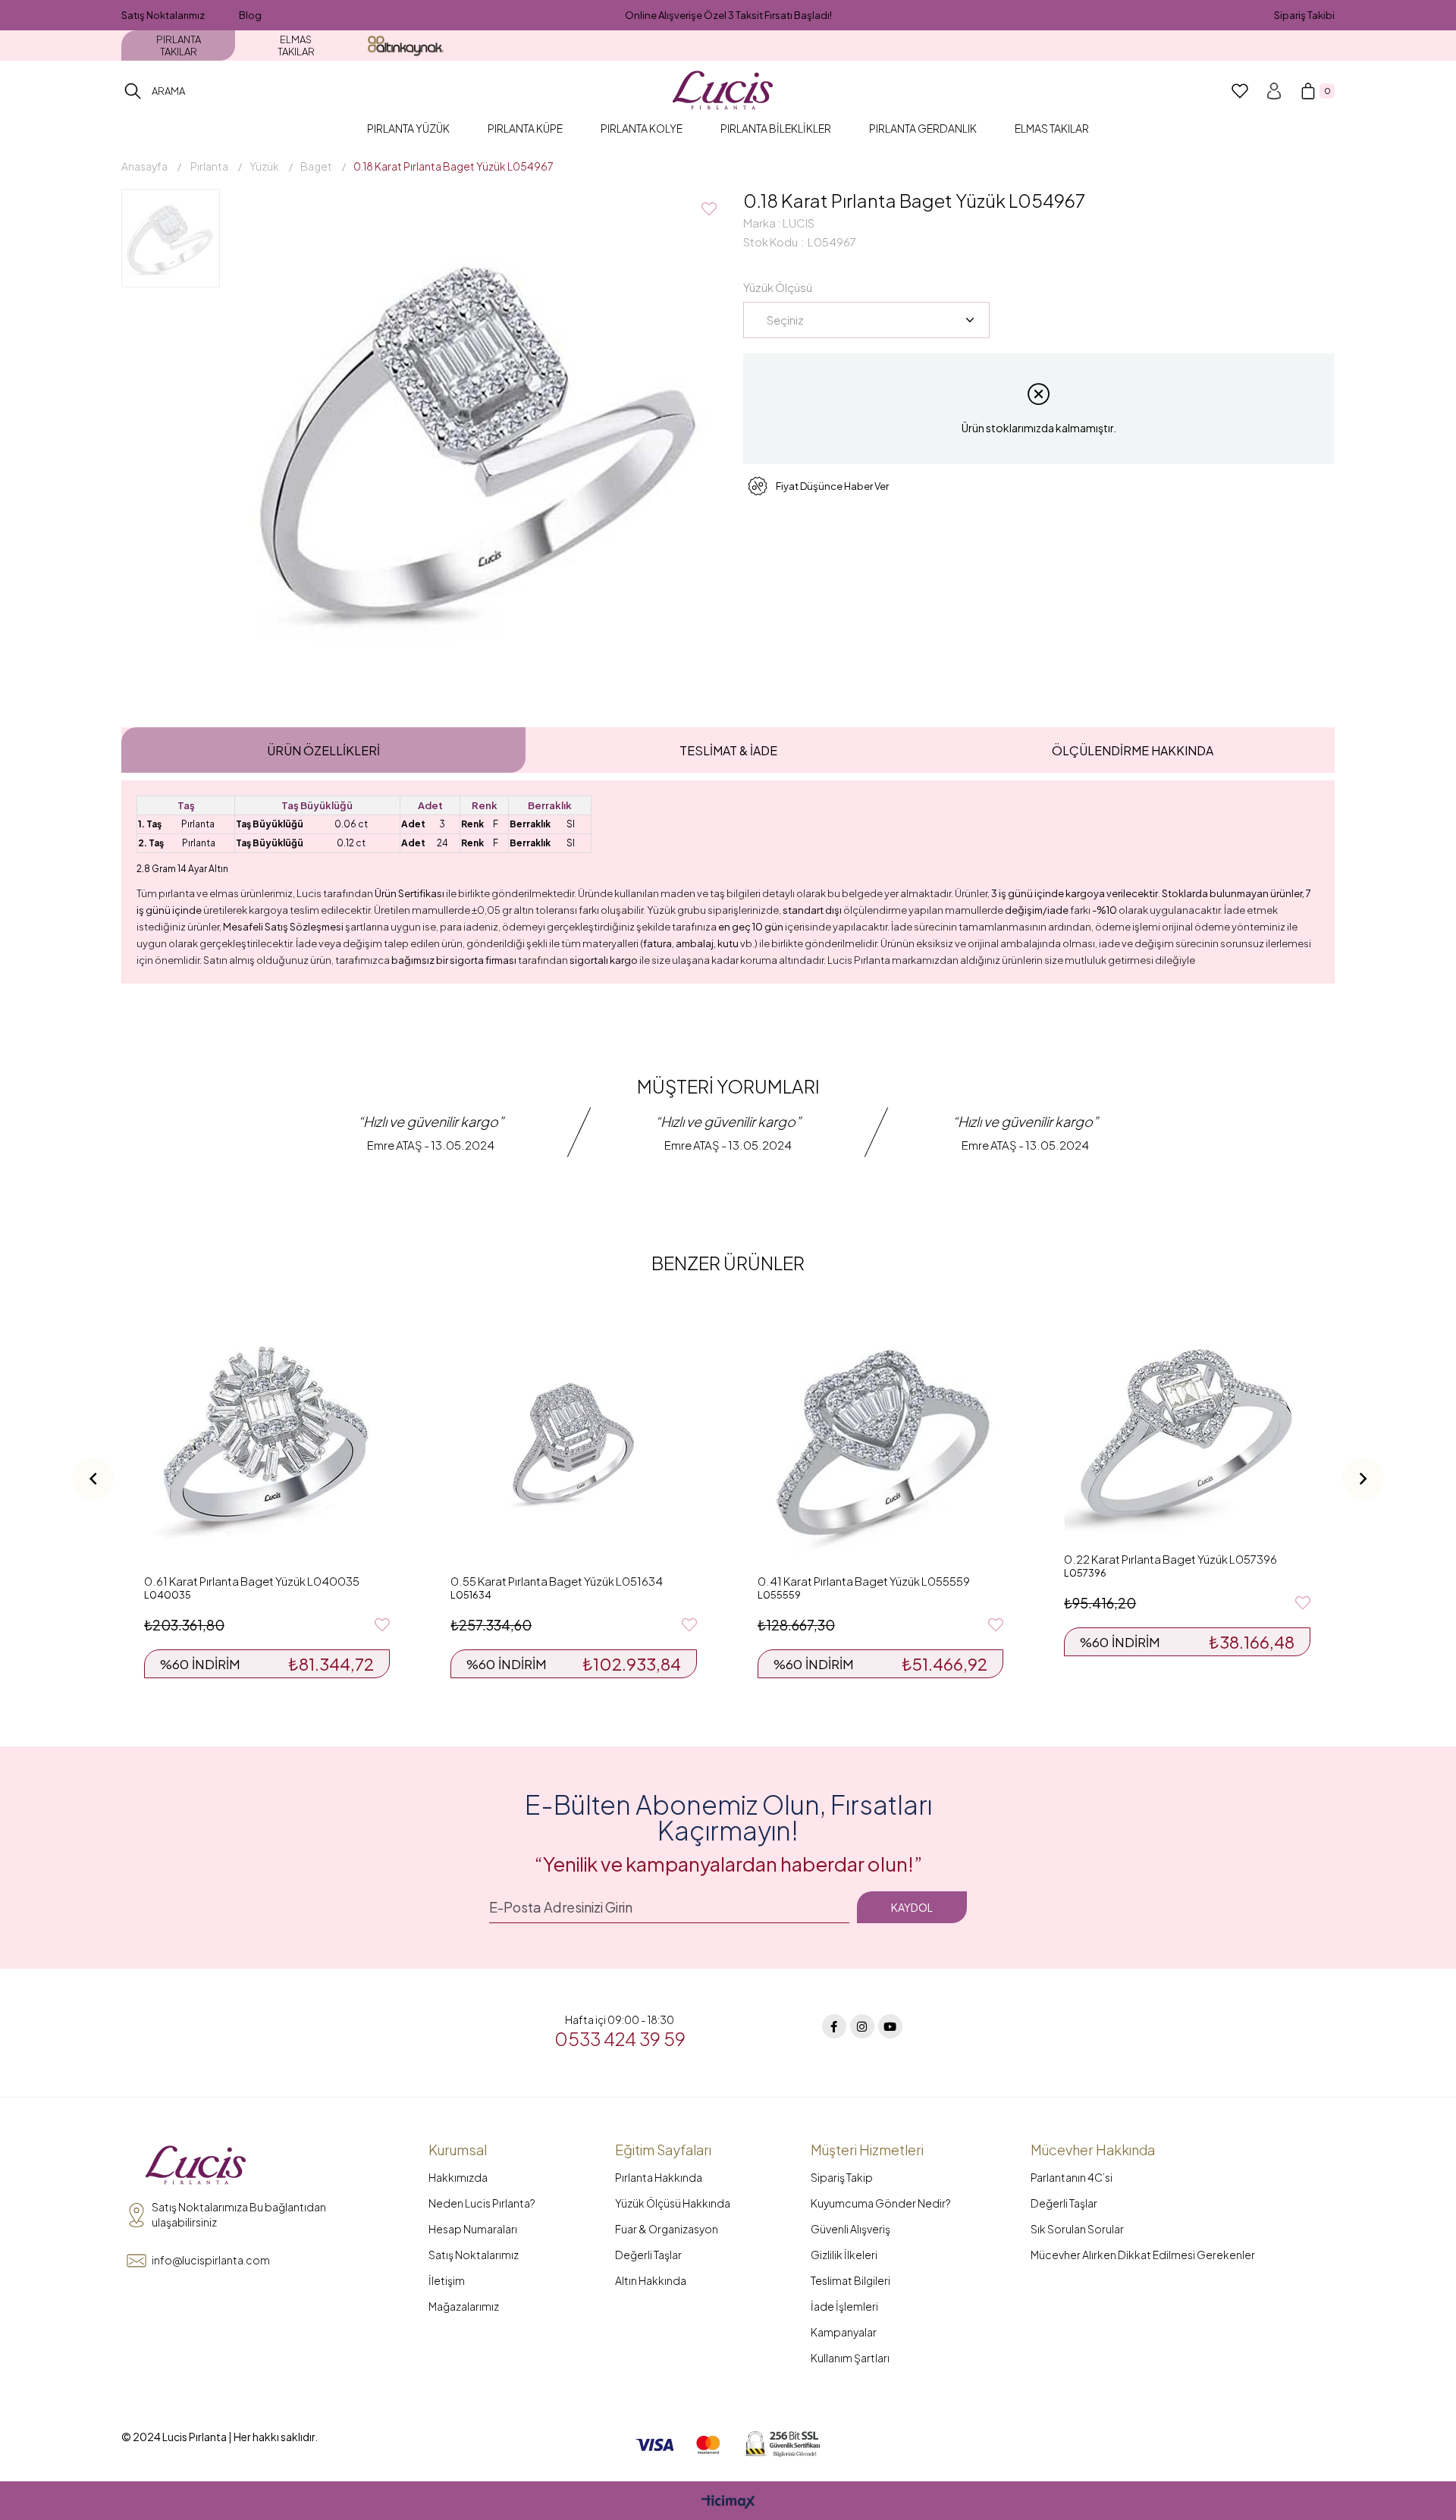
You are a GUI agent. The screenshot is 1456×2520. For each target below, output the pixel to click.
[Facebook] (834, 2026)
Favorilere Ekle (382, 1625)
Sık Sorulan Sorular (1077, 2229)
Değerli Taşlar (648, 2255)
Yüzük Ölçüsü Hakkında (673, 2203)
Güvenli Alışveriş (850, 2229)
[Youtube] (890, 2026)
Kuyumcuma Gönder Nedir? (881, 2203)
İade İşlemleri (844, 2306)
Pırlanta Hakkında (659, 2177)
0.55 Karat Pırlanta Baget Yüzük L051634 (557, 1581)
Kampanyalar (844, 2332)
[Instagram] (862, 2026)
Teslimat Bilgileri (850, 2280)
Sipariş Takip (842, 2177)
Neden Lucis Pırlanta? (482, 2203)
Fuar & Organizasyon (667, 2229)
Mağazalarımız (464, 2306)
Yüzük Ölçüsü (778, 287)
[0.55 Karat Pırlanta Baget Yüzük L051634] (573, 1443)
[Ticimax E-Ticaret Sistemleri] (728, 2503)
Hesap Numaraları (473, 2229)
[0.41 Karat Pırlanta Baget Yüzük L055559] (880, 1443)
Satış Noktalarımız (163, 15)
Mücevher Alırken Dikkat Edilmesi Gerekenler (1143, 2255)
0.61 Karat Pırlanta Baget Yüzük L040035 (252, 1581)
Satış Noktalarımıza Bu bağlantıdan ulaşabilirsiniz (239, 2214)
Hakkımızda (458, 2177)
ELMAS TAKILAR (296, 46)
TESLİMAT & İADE (728, 750)
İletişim (447, 2280)
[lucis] (196, 2166)
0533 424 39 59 (620, 2038)
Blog (250, 15)
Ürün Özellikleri (323, 750)
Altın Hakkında (651, 2280)
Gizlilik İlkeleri (844, 2255)
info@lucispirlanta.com (211, 2260)
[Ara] (133, 91)
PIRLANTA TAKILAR (179, 46)
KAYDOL (912, 1907)
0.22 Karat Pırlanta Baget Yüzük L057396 (1170, 1559)
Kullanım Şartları (850, 2358)
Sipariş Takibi (1304, 15)
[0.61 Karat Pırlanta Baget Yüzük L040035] (267, 1443)
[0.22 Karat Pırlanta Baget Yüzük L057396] (1187, 1432)
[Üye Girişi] (1274, 91)
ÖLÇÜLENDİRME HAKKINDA (1133, 750)
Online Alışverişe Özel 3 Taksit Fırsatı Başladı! (728, 15)
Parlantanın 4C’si (1072, 2177)
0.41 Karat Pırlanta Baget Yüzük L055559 (864, 1581)
